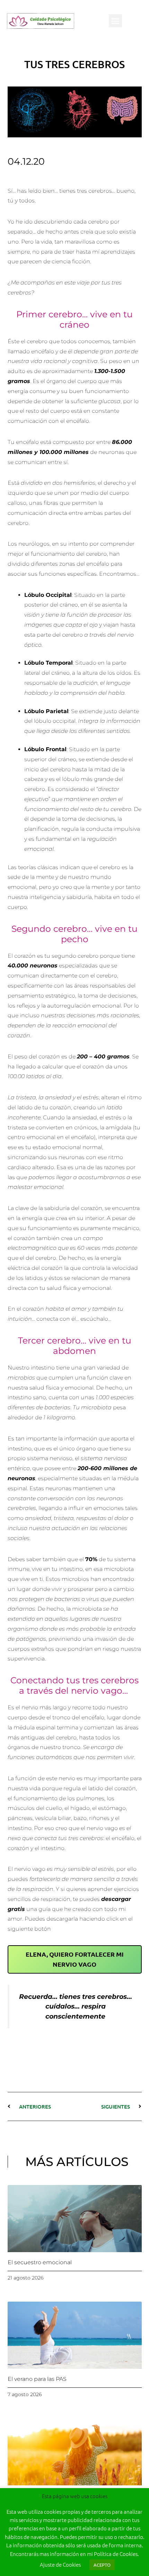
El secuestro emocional (40, 2262)
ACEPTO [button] (102, 2565)
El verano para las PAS (37, 2379)
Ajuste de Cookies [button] (60, 2564)
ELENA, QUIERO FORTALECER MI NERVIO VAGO (75, 1959)
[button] (115, 21)
